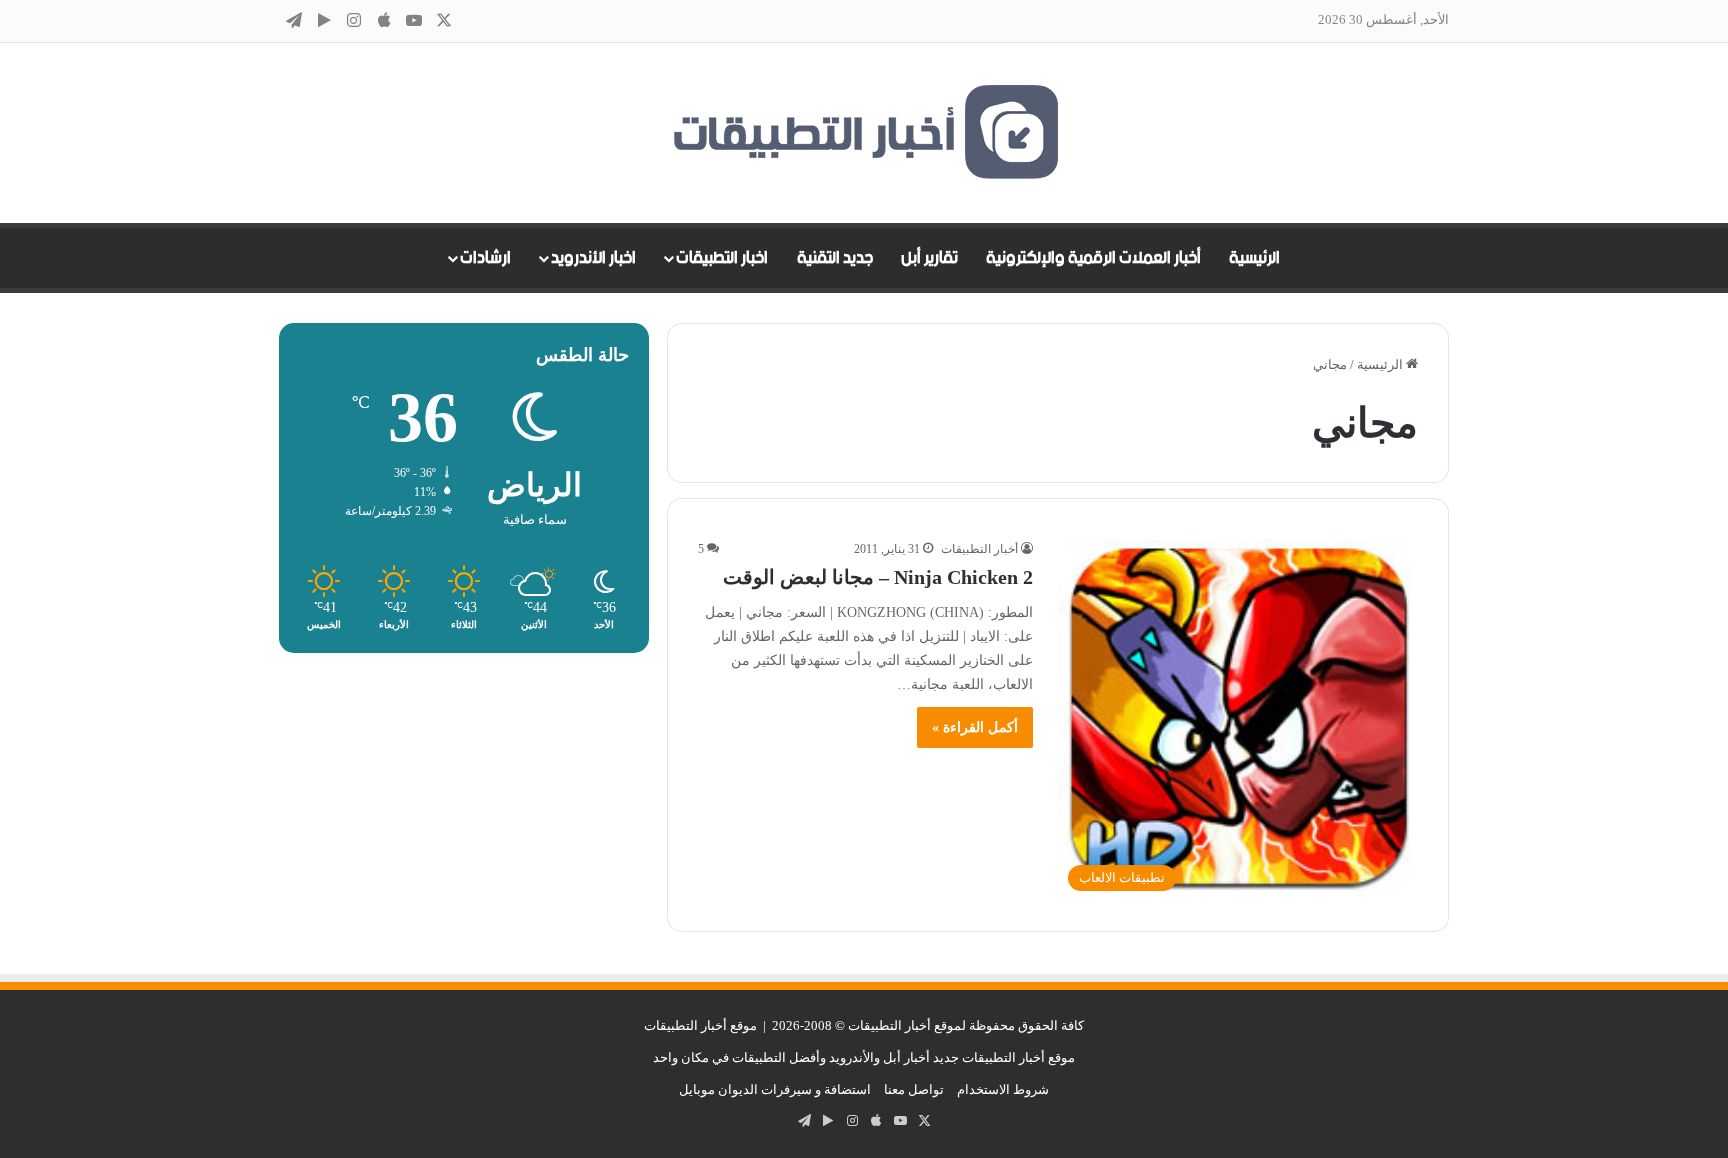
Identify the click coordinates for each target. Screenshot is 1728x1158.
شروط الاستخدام (1003, 1089)
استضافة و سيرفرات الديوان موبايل (775, 1089)
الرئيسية (1254, 258)
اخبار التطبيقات (722, 258)
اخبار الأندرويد (593, 258)
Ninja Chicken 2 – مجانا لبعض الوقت (878, 577)
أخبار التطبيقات (979, 549)
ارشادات (485, 258)
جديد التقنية (835, 258)
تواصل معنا (914, 1089)
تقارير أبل (929, 258)
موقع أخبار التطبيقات (700, 1025)
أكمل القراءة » (975, 727)
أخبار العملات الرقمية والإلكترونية (1093, 258)
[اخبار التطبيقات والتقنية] (864, 133)
